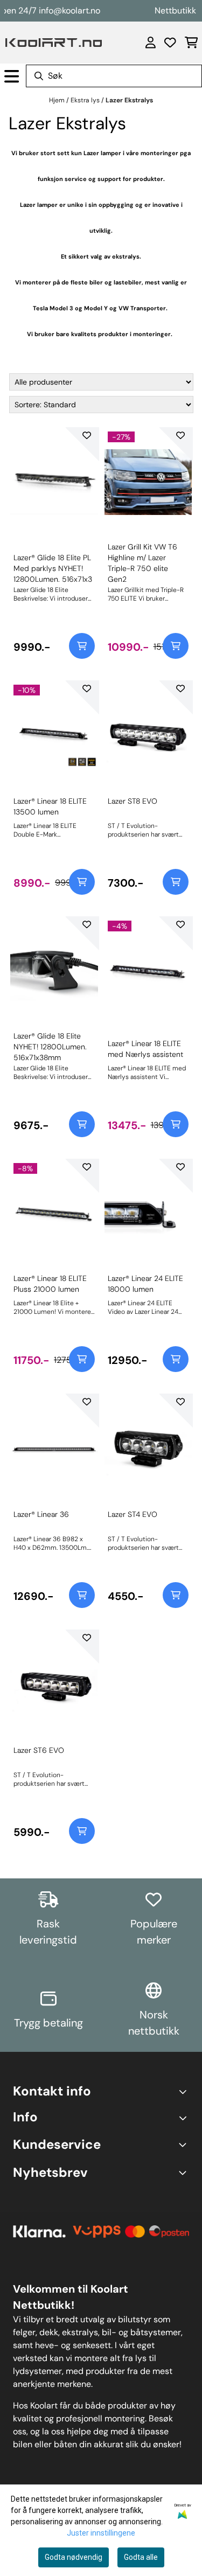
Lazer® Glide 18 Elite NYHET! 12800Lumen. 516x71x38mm (50, 1047)
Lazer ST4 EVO (133, 1514)
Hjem (58, 100)
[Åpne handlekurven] (191, 43)
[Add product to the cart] (82, 646)
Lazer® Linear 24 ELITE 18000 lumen (145, 1284)
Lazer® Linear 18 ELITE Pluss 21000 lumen (50, 1284)
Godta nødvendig (74, 2557)
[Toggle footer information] (184, 2091)
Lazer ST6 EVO (39, 1750)
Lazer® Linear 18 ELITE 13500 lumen (50, 806)
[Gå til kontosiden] (151, 43)
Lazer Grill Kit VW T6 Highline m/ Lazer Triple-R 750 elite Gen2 (142, 563)
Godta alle (141, 2557)
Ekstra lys (86, 100)
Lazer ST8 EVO (133, 801)
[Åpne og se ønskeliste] (170, 43)
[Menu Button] (12, 76)
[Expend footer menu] (185, 2118)
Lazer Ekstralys (129, 100)
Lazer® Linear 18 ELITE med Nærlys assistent (145, 1049)
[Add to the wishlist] (87, 435)
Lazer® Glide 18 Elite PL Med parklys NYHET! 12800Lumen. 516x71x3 (53, 568)
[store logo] (54, 43)
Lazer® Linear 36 (41, 1514)
